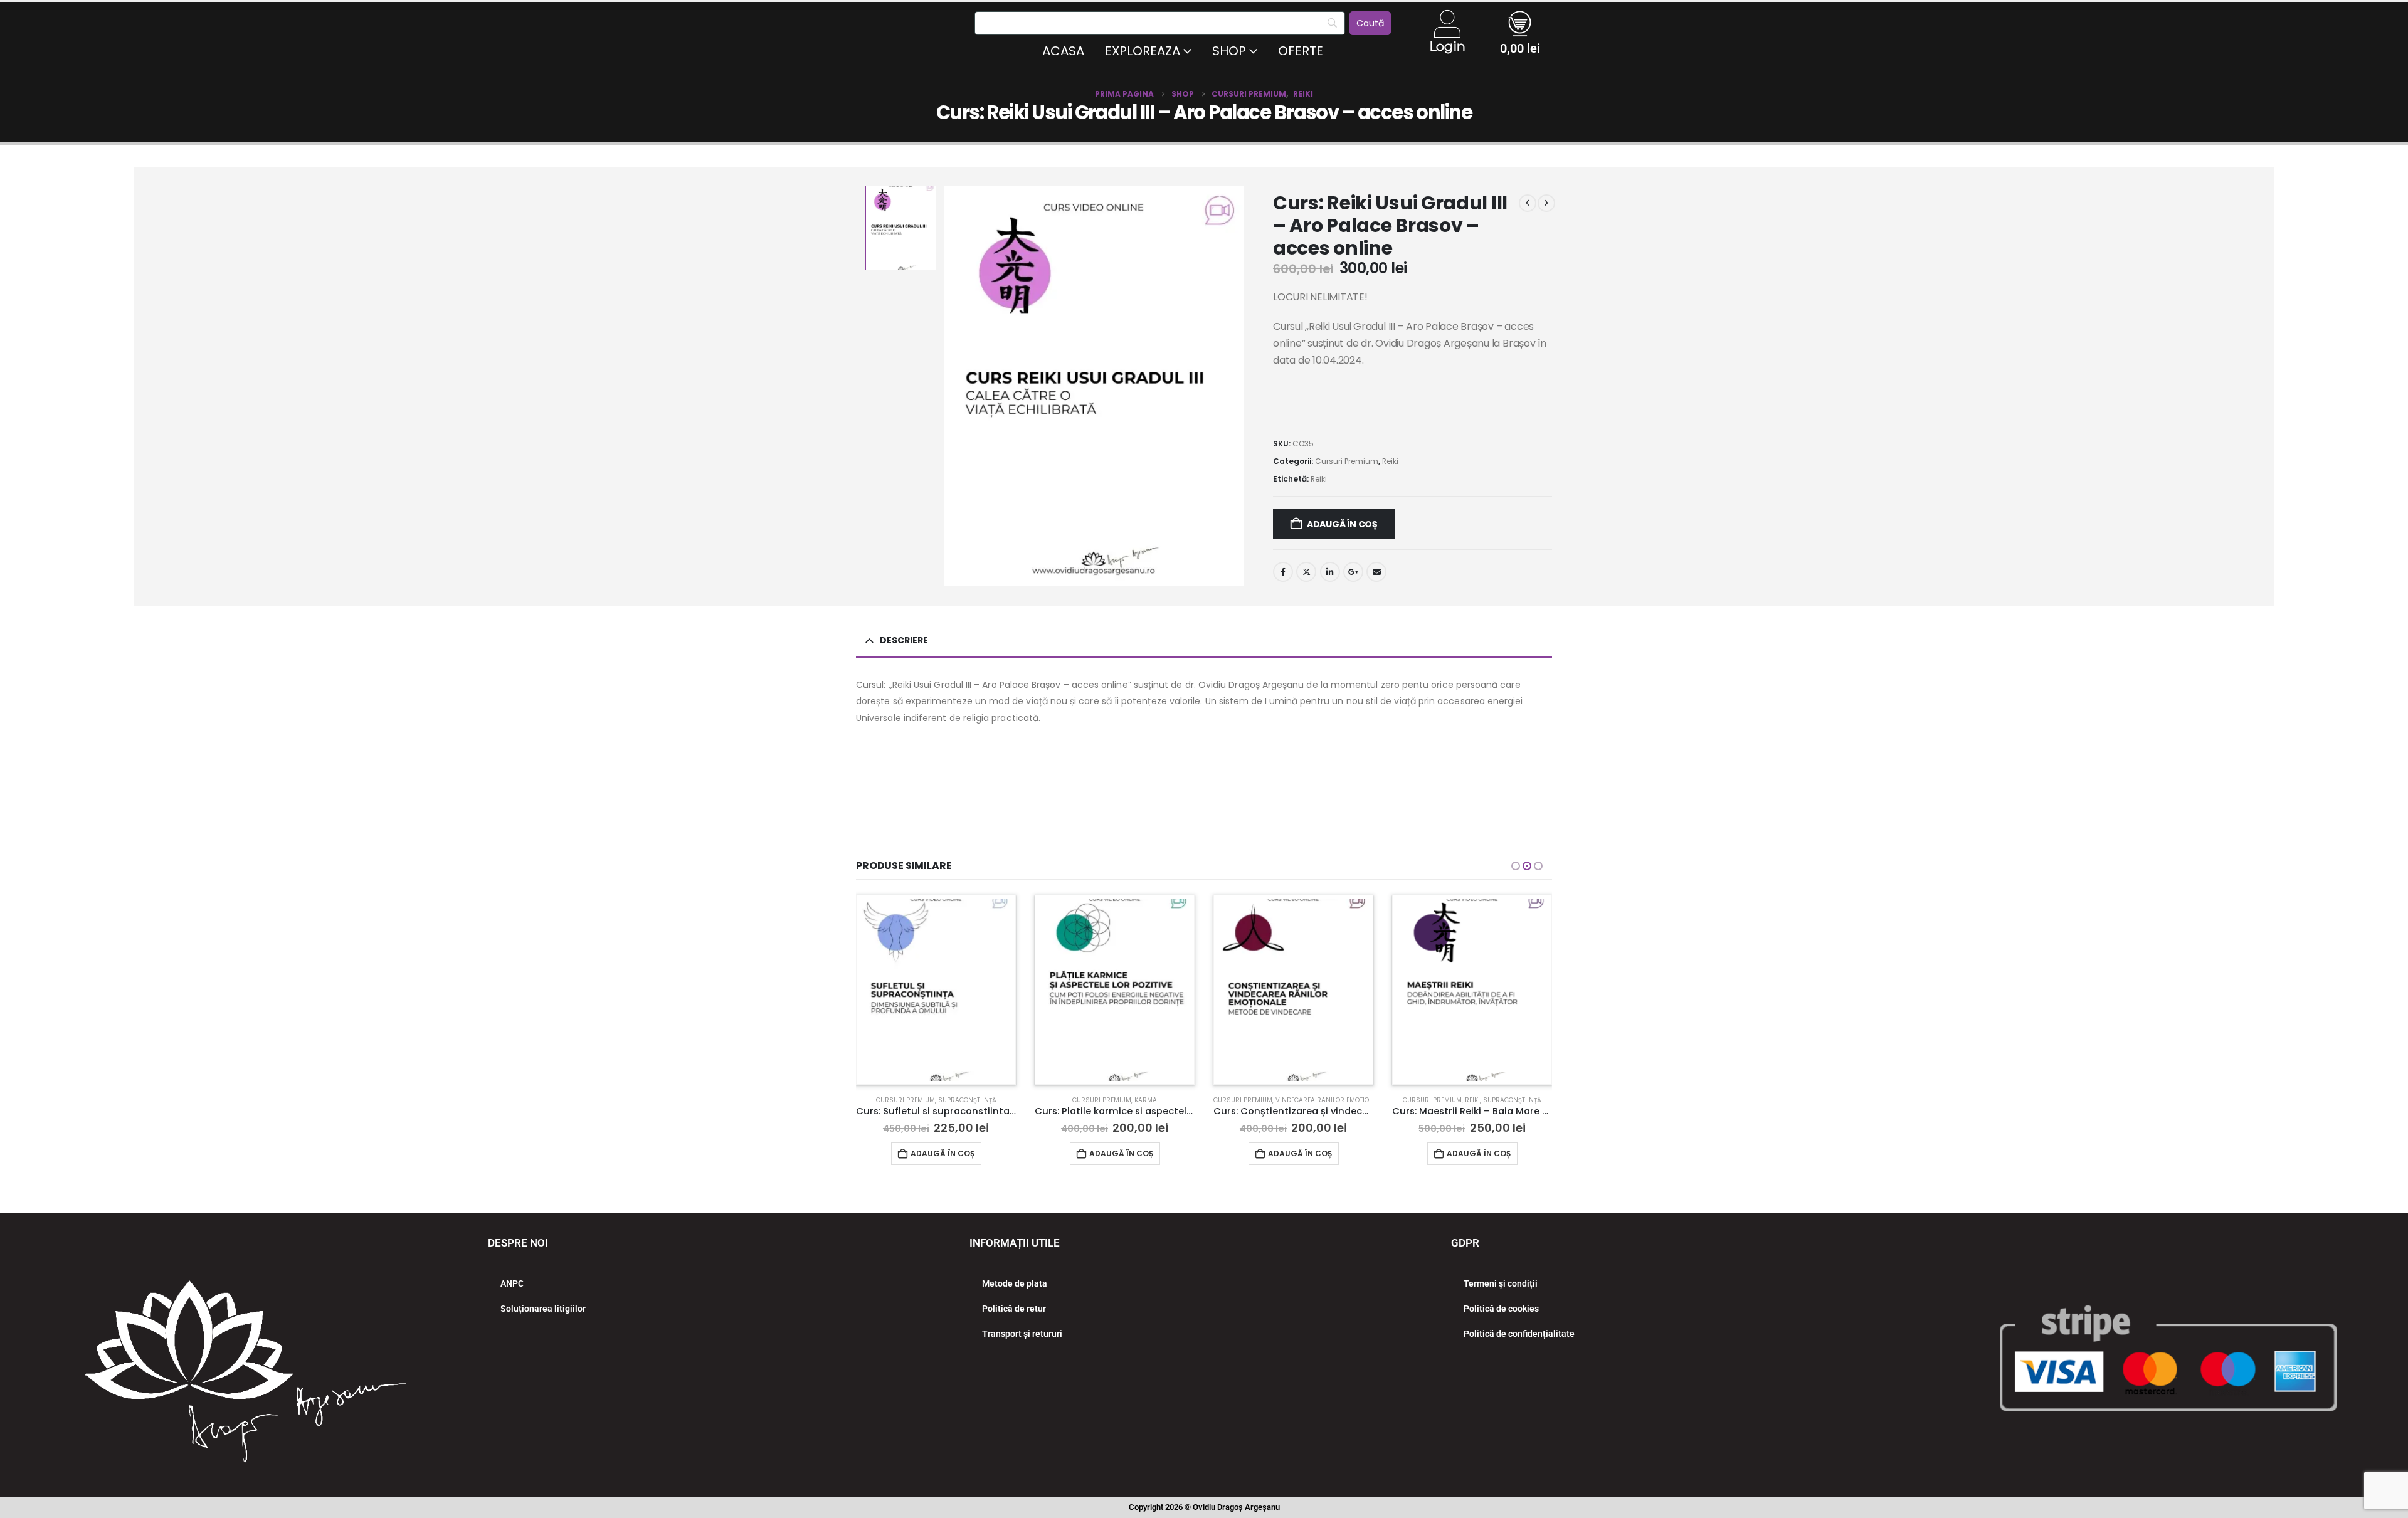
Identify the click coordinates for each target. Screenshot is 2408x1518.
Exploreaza (1143, 51)
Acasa (1063, 51)
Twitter (1306, 572)
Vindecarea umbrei (1503, 1100)
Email (1376, 572)
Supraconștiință (1333, 1100)
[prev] (1528, 203)
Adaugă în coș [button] (943, 1153)
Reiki (1390, 461)
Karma (967, 1100)
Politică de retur (1014, 1309)
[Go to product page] (936, 990)
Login (1447, 46)
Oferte (1301, 51)
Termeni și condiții (1501, 1283)
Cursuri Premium (1347, 461)
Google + (1353, 572)
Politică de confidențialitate (1519, 1334)
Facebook (1283, 572)
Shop (1229, 51)
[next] (1546, 203)
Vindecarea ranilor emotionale (1151, 1100)
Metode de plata (1015, 1283)
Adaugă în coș (1342, 524)
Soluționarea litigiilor (543, 1309)
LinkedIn (1330, 572)
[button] (1516, 866)
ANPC (512, 1283)
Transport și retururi (1022, 1334)
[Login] (1447, 24)
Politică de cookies (1501, 1309)
